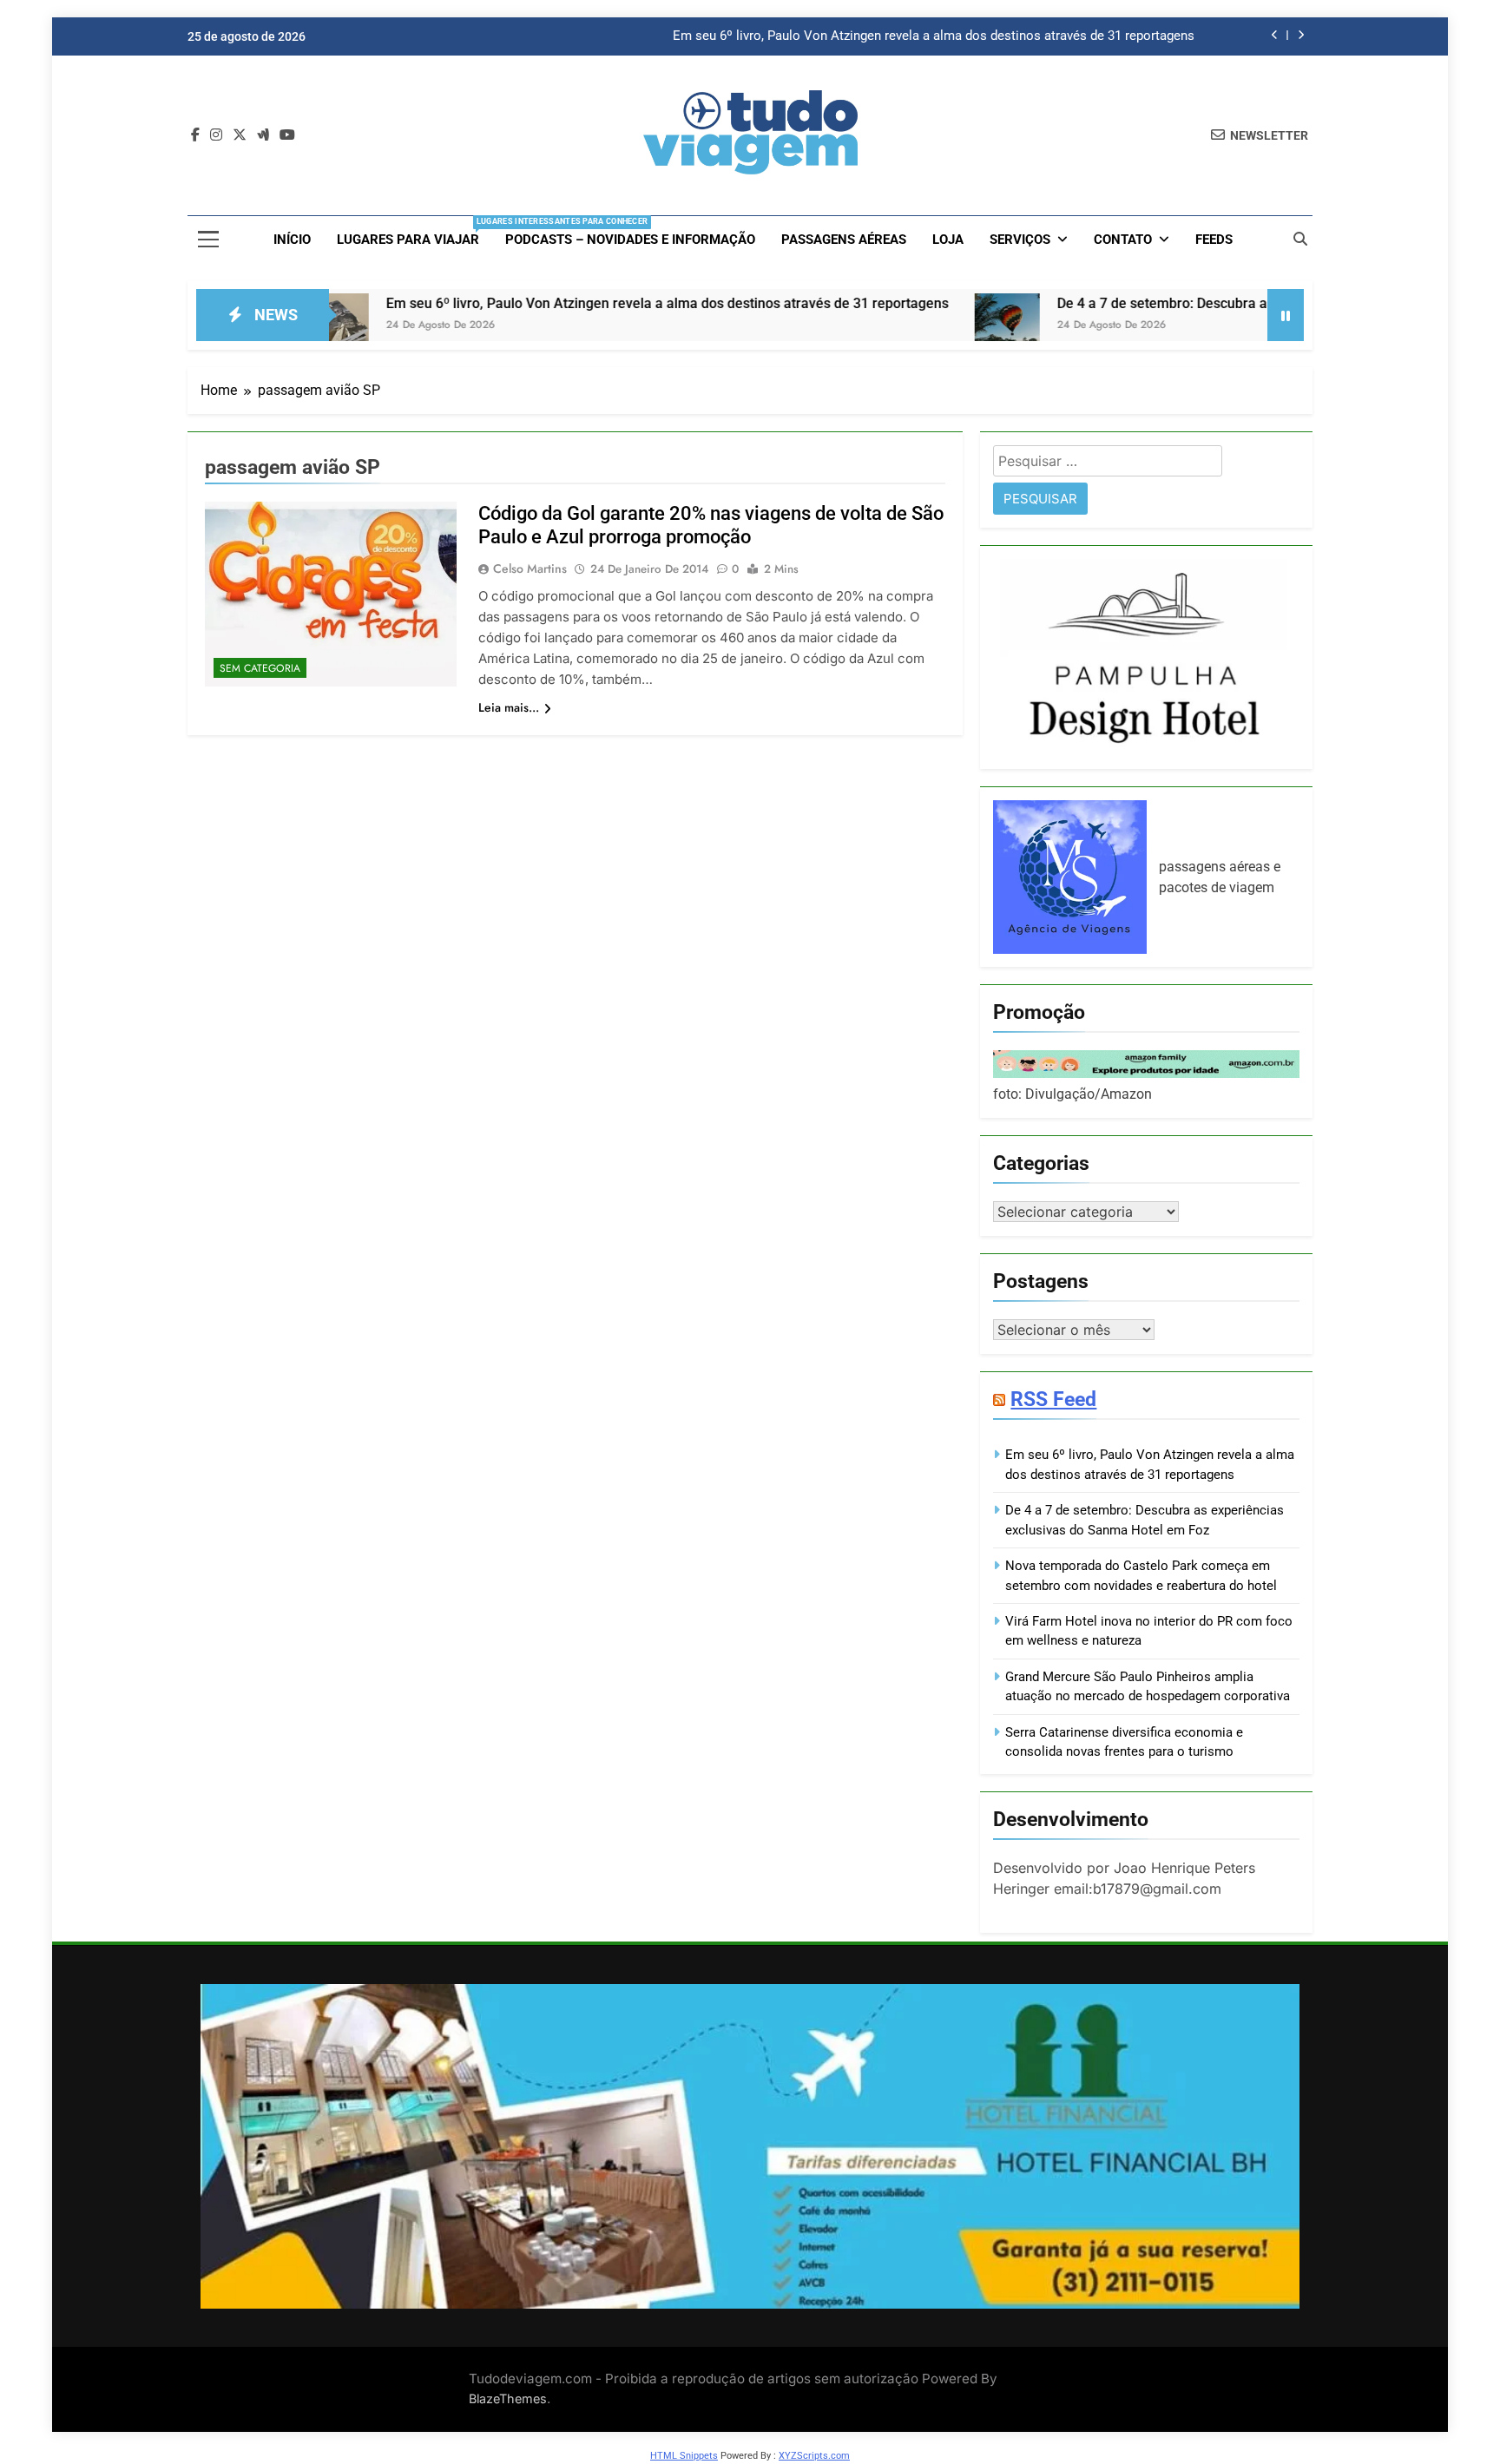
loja (948, 240)
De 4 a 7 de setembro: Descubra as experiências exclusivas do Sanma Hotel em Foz (1193, 303)
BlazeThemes (508, 2398)
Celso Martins (530, 568)
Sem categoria (260, 668)
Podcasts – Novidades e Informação (630, 240)
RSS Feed (1053, 1399)
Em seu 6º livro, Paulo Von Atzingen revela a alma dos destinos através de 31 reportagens (934, 36)
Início (292, 240)
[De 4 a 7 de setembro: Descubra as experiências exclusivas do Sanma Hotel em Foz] (882, 326)
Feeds (1214, 240)
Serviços (1020, 240)
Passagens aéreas (844, 240)
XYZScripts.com (814, 2456)
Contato (1123, 240)
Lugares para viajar (414, 232)
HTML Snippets (684, 2456)
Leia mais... (509, 707)
